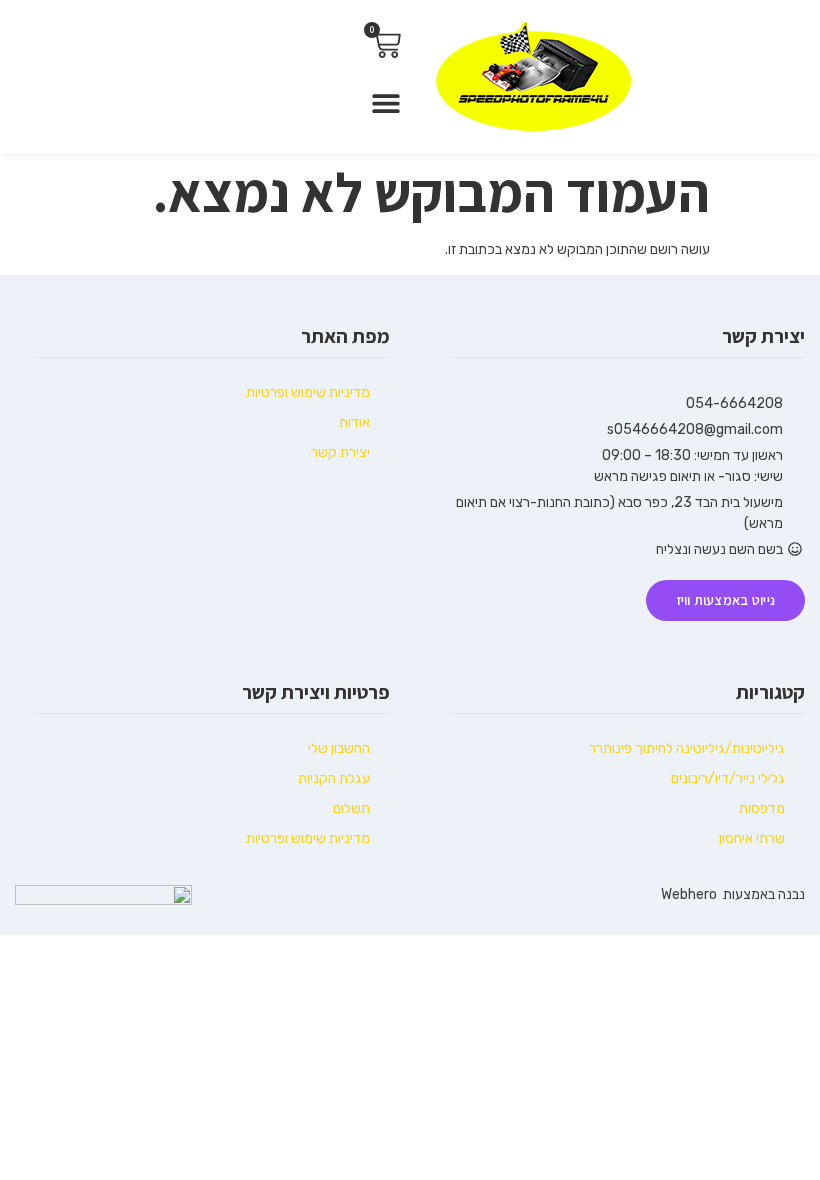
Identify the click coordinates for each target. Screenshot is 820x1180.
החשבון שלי (339, 748)
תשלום (351, 808)
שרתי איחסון (752, 838)
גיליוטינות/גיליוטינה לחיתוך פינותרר (687, 748)
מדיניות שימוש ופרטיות (308, 392)
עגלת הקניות (334, 778)
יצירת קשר (340, 452)
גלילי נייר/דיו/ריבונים (728, 778)
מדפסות (762, 808)
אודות (354, 422)
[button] (386, 102)
